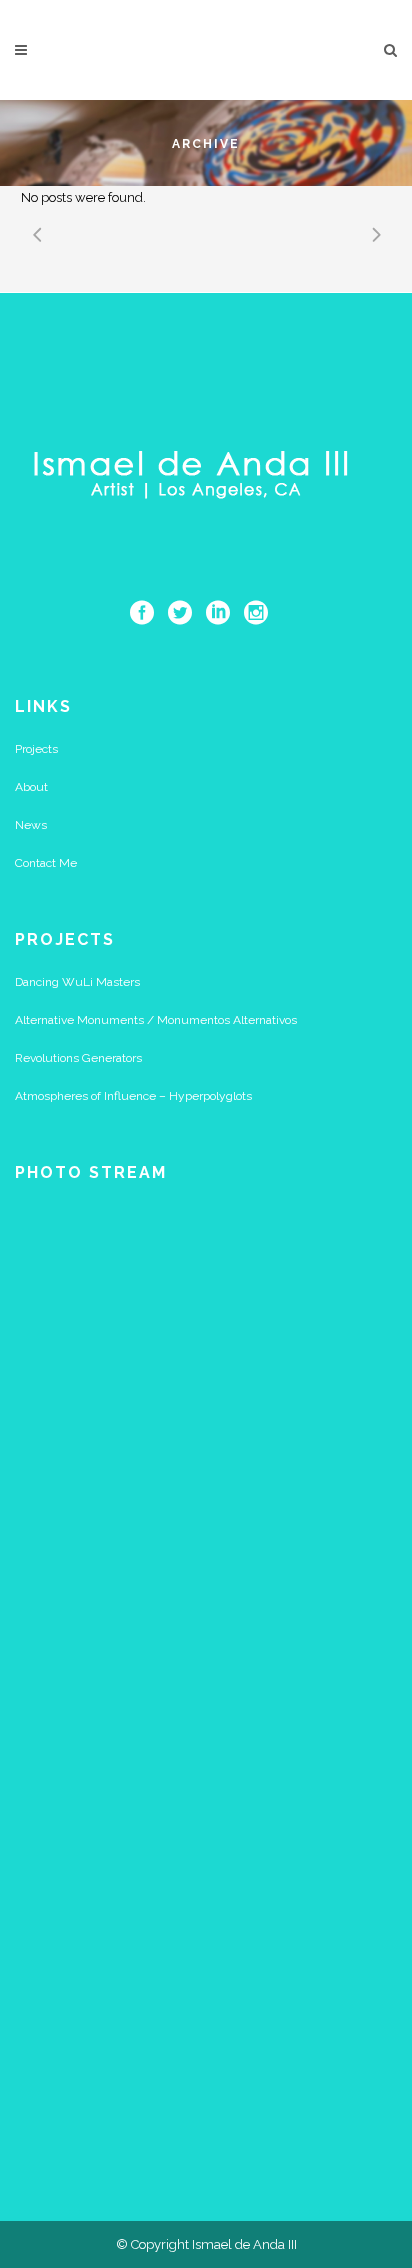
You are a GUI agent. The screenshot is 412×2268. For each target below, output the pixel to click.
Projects (36, 749)
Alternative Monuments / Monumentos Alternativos (156, 1020)
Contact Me (46, 863)
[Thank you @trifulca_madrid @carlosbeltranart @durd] (206, 1768)
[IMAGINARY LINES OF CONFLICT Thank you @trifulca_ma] (206, 1992)
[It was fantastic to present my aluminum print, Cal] (206, 1320)
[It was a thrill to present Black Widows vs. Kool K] (206, 1544)
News (31, 825)
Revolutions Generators (78, 1058)
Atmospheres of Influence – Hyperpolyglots (133, 1096)
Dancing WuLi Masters (77, 982)
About (31, 787)
